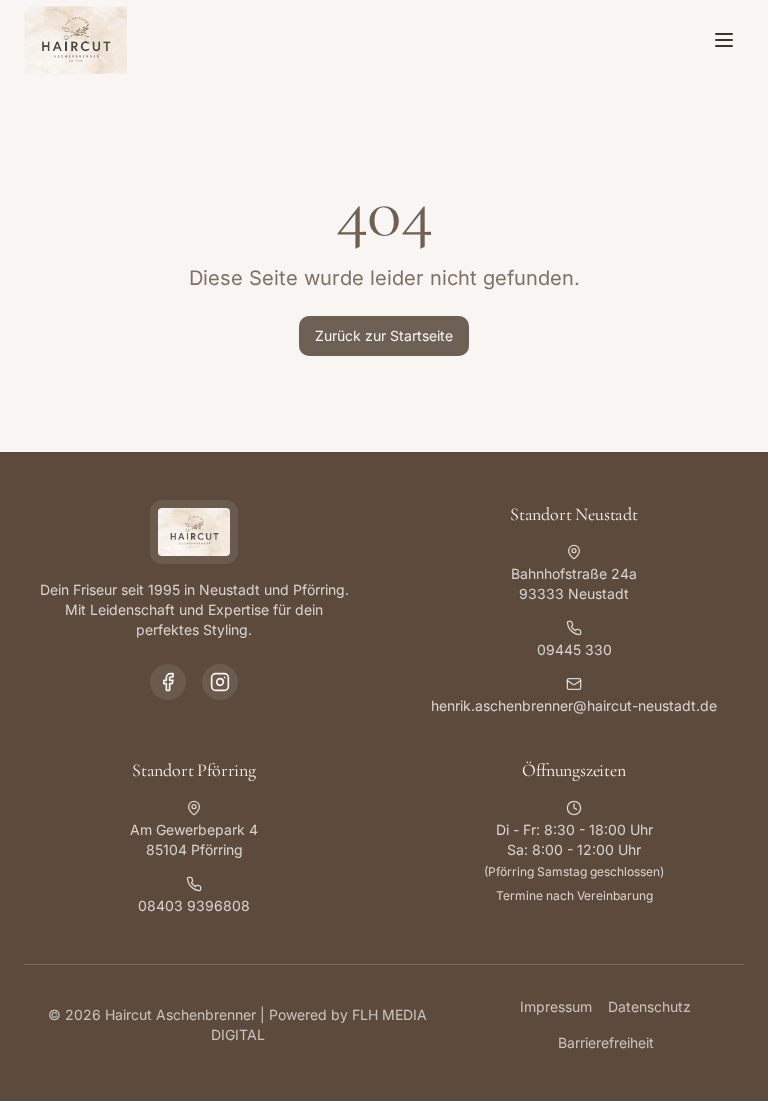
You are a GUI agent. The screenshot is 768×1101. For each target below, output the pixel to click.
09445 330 (574, 649)
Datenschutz (649, 1006)
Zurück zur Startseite (384, 335)
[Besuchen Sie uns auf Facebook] (168, 682)
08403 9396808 (194, 905)
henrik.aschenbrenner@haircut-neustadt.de (574, 705)
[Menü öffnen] (724, 40)
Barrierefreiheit (606, 1042)
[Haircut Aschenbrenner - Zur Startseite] (75, 40)
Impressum (556, 1006)
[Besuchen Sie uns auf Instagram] (220, 682)
